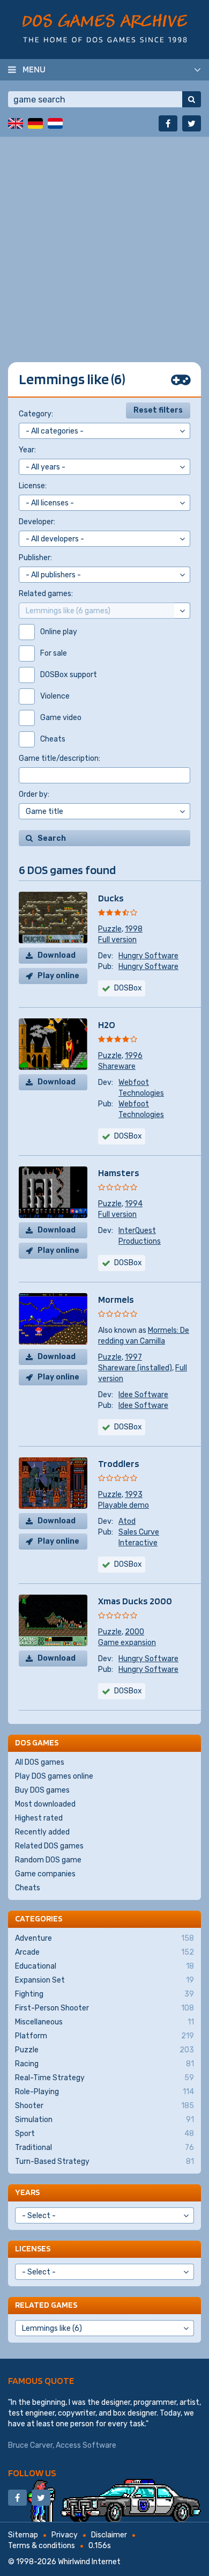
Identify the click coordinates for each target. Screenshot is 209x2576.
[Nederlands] (55, 123)
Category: (36, 414)
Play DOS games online (54, 1776)
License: (33, 486)
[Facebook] (168, 123)
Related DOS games (49, 1846)
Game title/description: (59, 758)
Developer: (37, 522)
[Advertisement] (104, 241)
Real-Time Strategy (104, 2078)
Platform (104, 2036)
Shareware (117, 1066)
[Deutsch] (35, 123)
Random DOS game (48, 1860)
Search (52, 838)
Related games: (46, 594)
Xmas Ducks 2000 (135, 1601)
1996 (134, 1056)
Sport (104, 2134)
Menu (34, 69)
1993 (134, 1495)
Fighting (104, 1994)
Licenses (33, 2248)
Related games (46, 2305)
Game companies (45, 1874)
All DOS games (40, 1762)
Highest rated (39, 1818)
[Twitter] (192, 123)
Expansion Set (104, 1980)
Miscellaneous (104, 2022)
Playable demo (124, 1505)
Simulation (104, 2120)
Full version (117, 940)
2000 (135, 1632)
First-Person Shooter (104, 2008)
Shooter (104, 2106)
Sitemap (23, 2535)
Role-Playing (104, 2092)
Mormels (116, 1299)
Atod (127, 1521)
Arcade (104, 1952)
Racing (104, 2064)
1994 (134, 1204)
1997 (133, 1357)
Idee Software (143, 1395)
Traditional (104, 2148)
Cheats (28, 1888)
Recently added (42, 1832)
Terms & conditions (42, 2546)
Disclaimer (109, 2535)
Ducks (111, 898)
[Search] (192, 99)
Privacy (65, 2535)
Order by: (34, 794)
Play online (58, 976)
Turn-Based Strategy (104, 2162)
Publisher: (35, 558)
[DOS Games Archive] (105, 28)
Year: (27, 450)
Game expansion (127, 1643)
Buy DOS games (42, 1790)
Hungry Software (148, 956)
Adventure (104, 1938)
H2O (107, 1025)
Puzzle (110, 929)
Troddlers (119, 1463)
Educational (104, 1966)
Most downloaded (45, 1804)
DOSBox (128, 988)
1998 (134, 929)
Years (27, 2192)
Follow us (32, 2473)
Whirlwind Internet (89, 2562)
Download (57, 955)
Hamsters (119, 1173)
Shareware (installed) (135, 1368)
